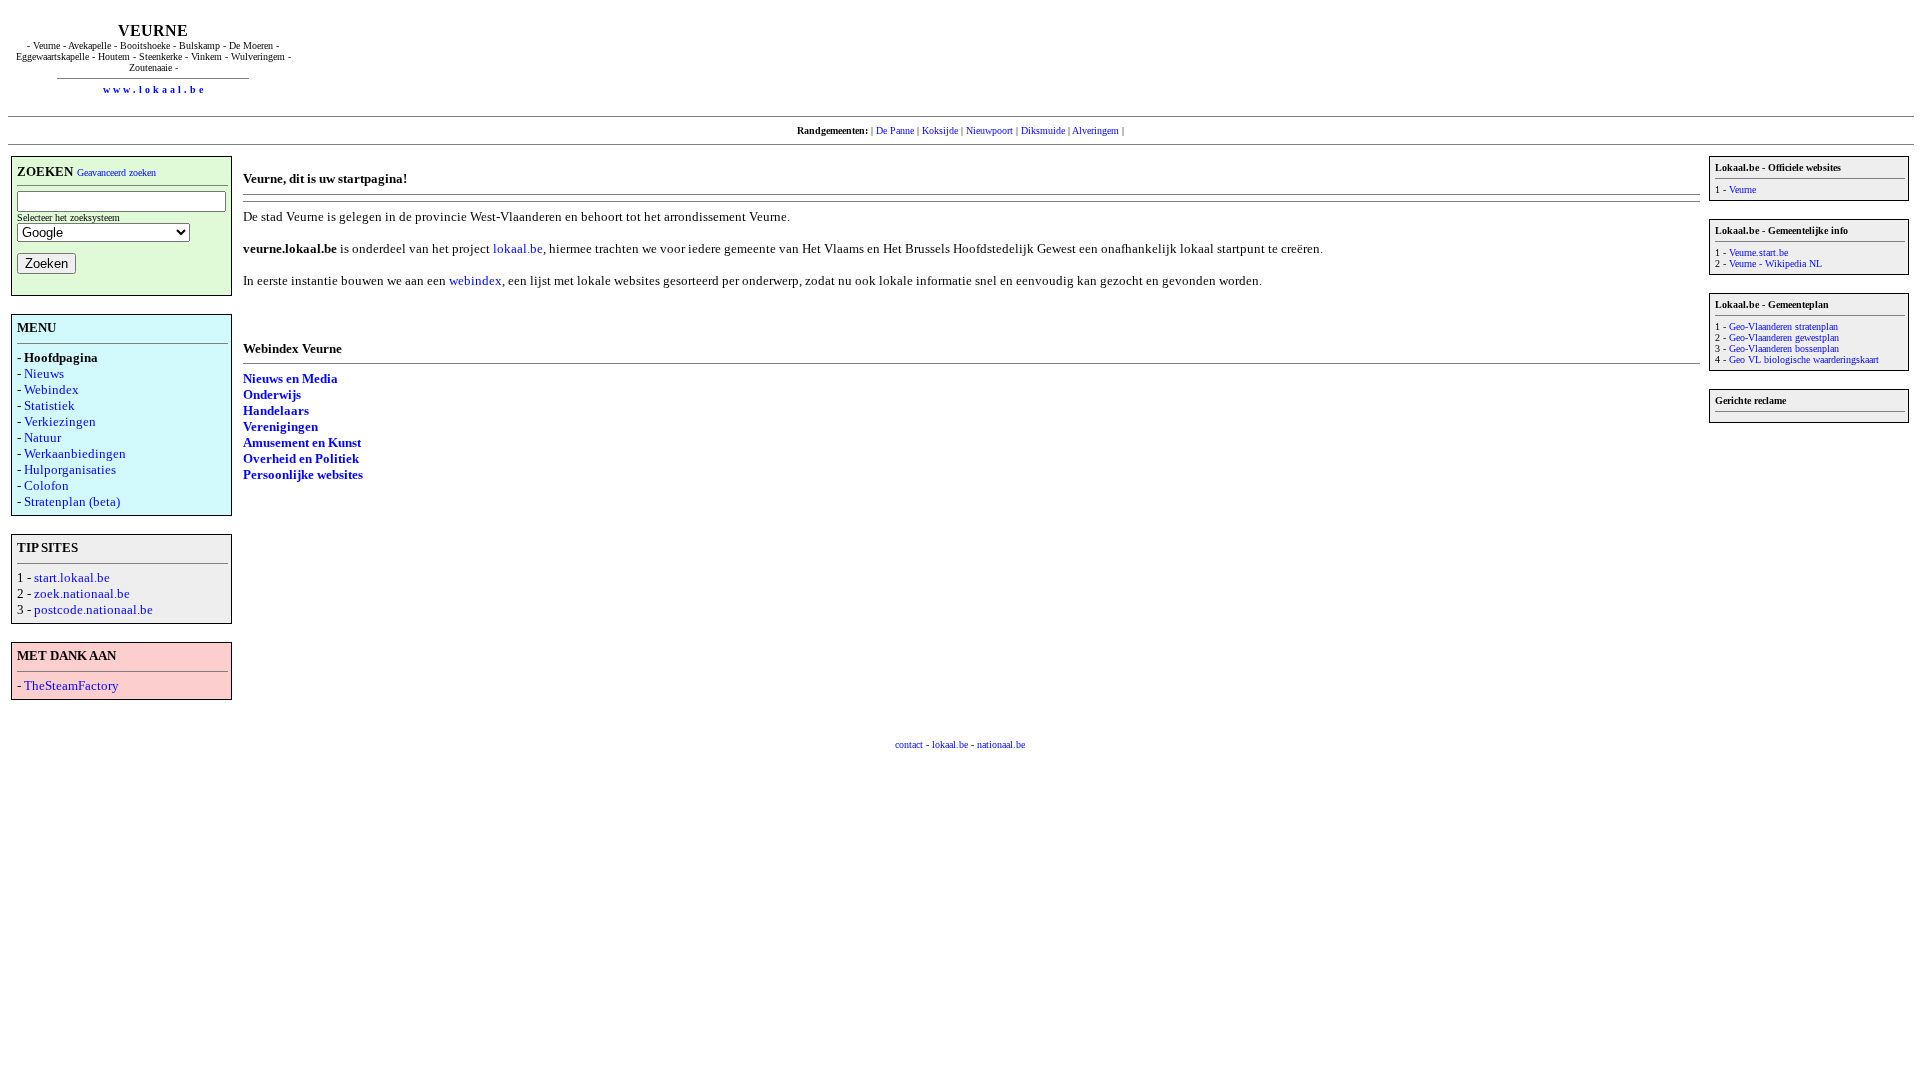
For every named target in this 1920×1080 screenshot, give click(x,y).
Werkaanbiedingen (75, 453)
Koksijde (940, 130)
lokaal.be (518, 248)
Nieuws (44, 373)
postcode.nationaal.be (93, 609)
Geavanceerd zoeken (116, 172)
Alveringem (1095, 130)
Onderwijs (272, 394)
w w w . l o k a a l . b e (153, 89)
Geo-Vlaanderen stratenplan (1783, 326)
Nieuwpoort (989, 130)
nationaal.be (1001, 744)
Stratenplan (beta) (72, 501)
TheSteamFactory (71, 685)
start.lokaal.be (72, 577)
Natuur (42, 437)
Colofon (46, 485)
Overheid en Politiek (301, 458)
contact (909, 744)
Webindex (51, 389)
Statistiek (49, 405)
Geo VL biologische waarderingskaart (1804, 359)
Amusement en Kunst (302, 442)
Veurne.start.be (1758, 252)
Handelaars (276, 410)
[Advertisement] (1105, 58)
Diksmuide (1043, 130)
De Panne (895, 130)
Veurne (1742, 189)
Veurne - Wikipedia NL (1775, 263)
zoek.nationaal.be (82, 593)
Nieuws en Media (290, 378)
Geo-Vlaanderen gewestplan (1784, 337)
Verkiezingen (60, 421)
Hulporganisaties (70, 469)
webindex (475, 280)
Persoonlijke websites (303, 474)
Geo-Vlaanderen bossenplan (1784, 348)
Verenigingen (280, 426)
